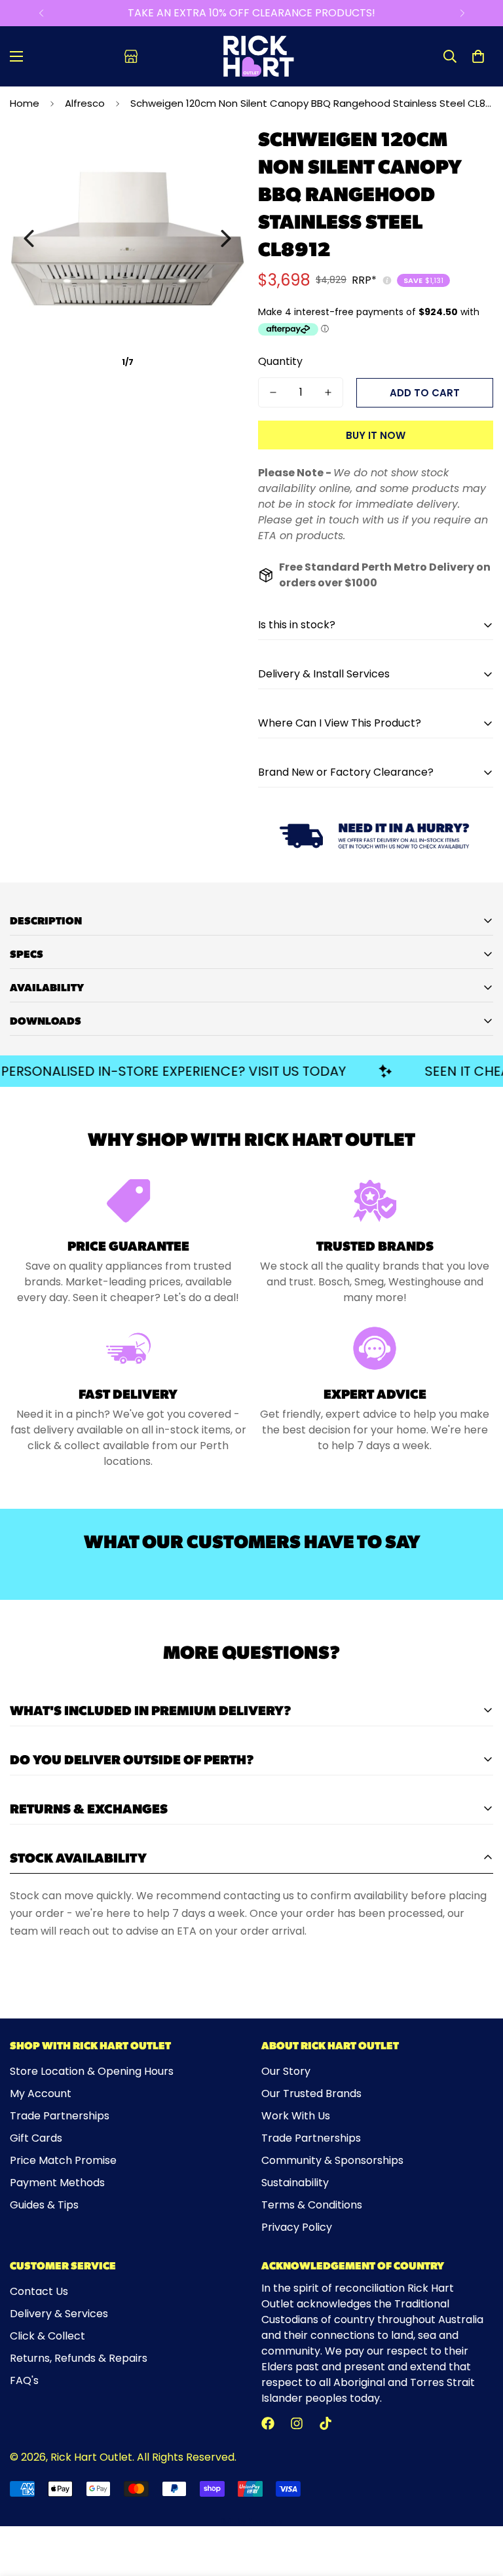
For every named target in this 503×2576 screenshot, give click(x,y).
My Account (41, 2093)
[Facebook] (268, 2423)
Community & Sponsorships (332, 2160)
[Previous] (41, 13)
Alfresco (85, 103)
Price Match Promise (63, 2160)
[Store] (131, 56)
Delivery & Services (59, 2314)
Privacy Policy (297, 2227)
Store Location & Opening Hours (92, 2071)
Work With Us (296, 2116)
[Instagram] (297, 2423)
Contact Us (39, 2291)
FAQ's (24, 2380)
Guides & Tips (44, 2205)
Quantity (280, 361)
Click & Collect (47, 2336)
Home (25, 103)
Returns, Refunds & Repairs (79, 2358)
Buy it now (376, 435)
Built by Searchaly (252, 2521)
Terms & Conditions (312, 2205)
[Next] (462, 13)
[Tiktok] (326, 2423)
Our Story (286, 2071)
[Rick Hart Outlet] (258, 56)
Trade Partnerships (60, 2116)
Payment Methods (57, 2183)
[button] (478, 56)
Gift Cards (36, 2138)
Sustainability (295, 2183)
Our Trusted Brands (311, 2093)
